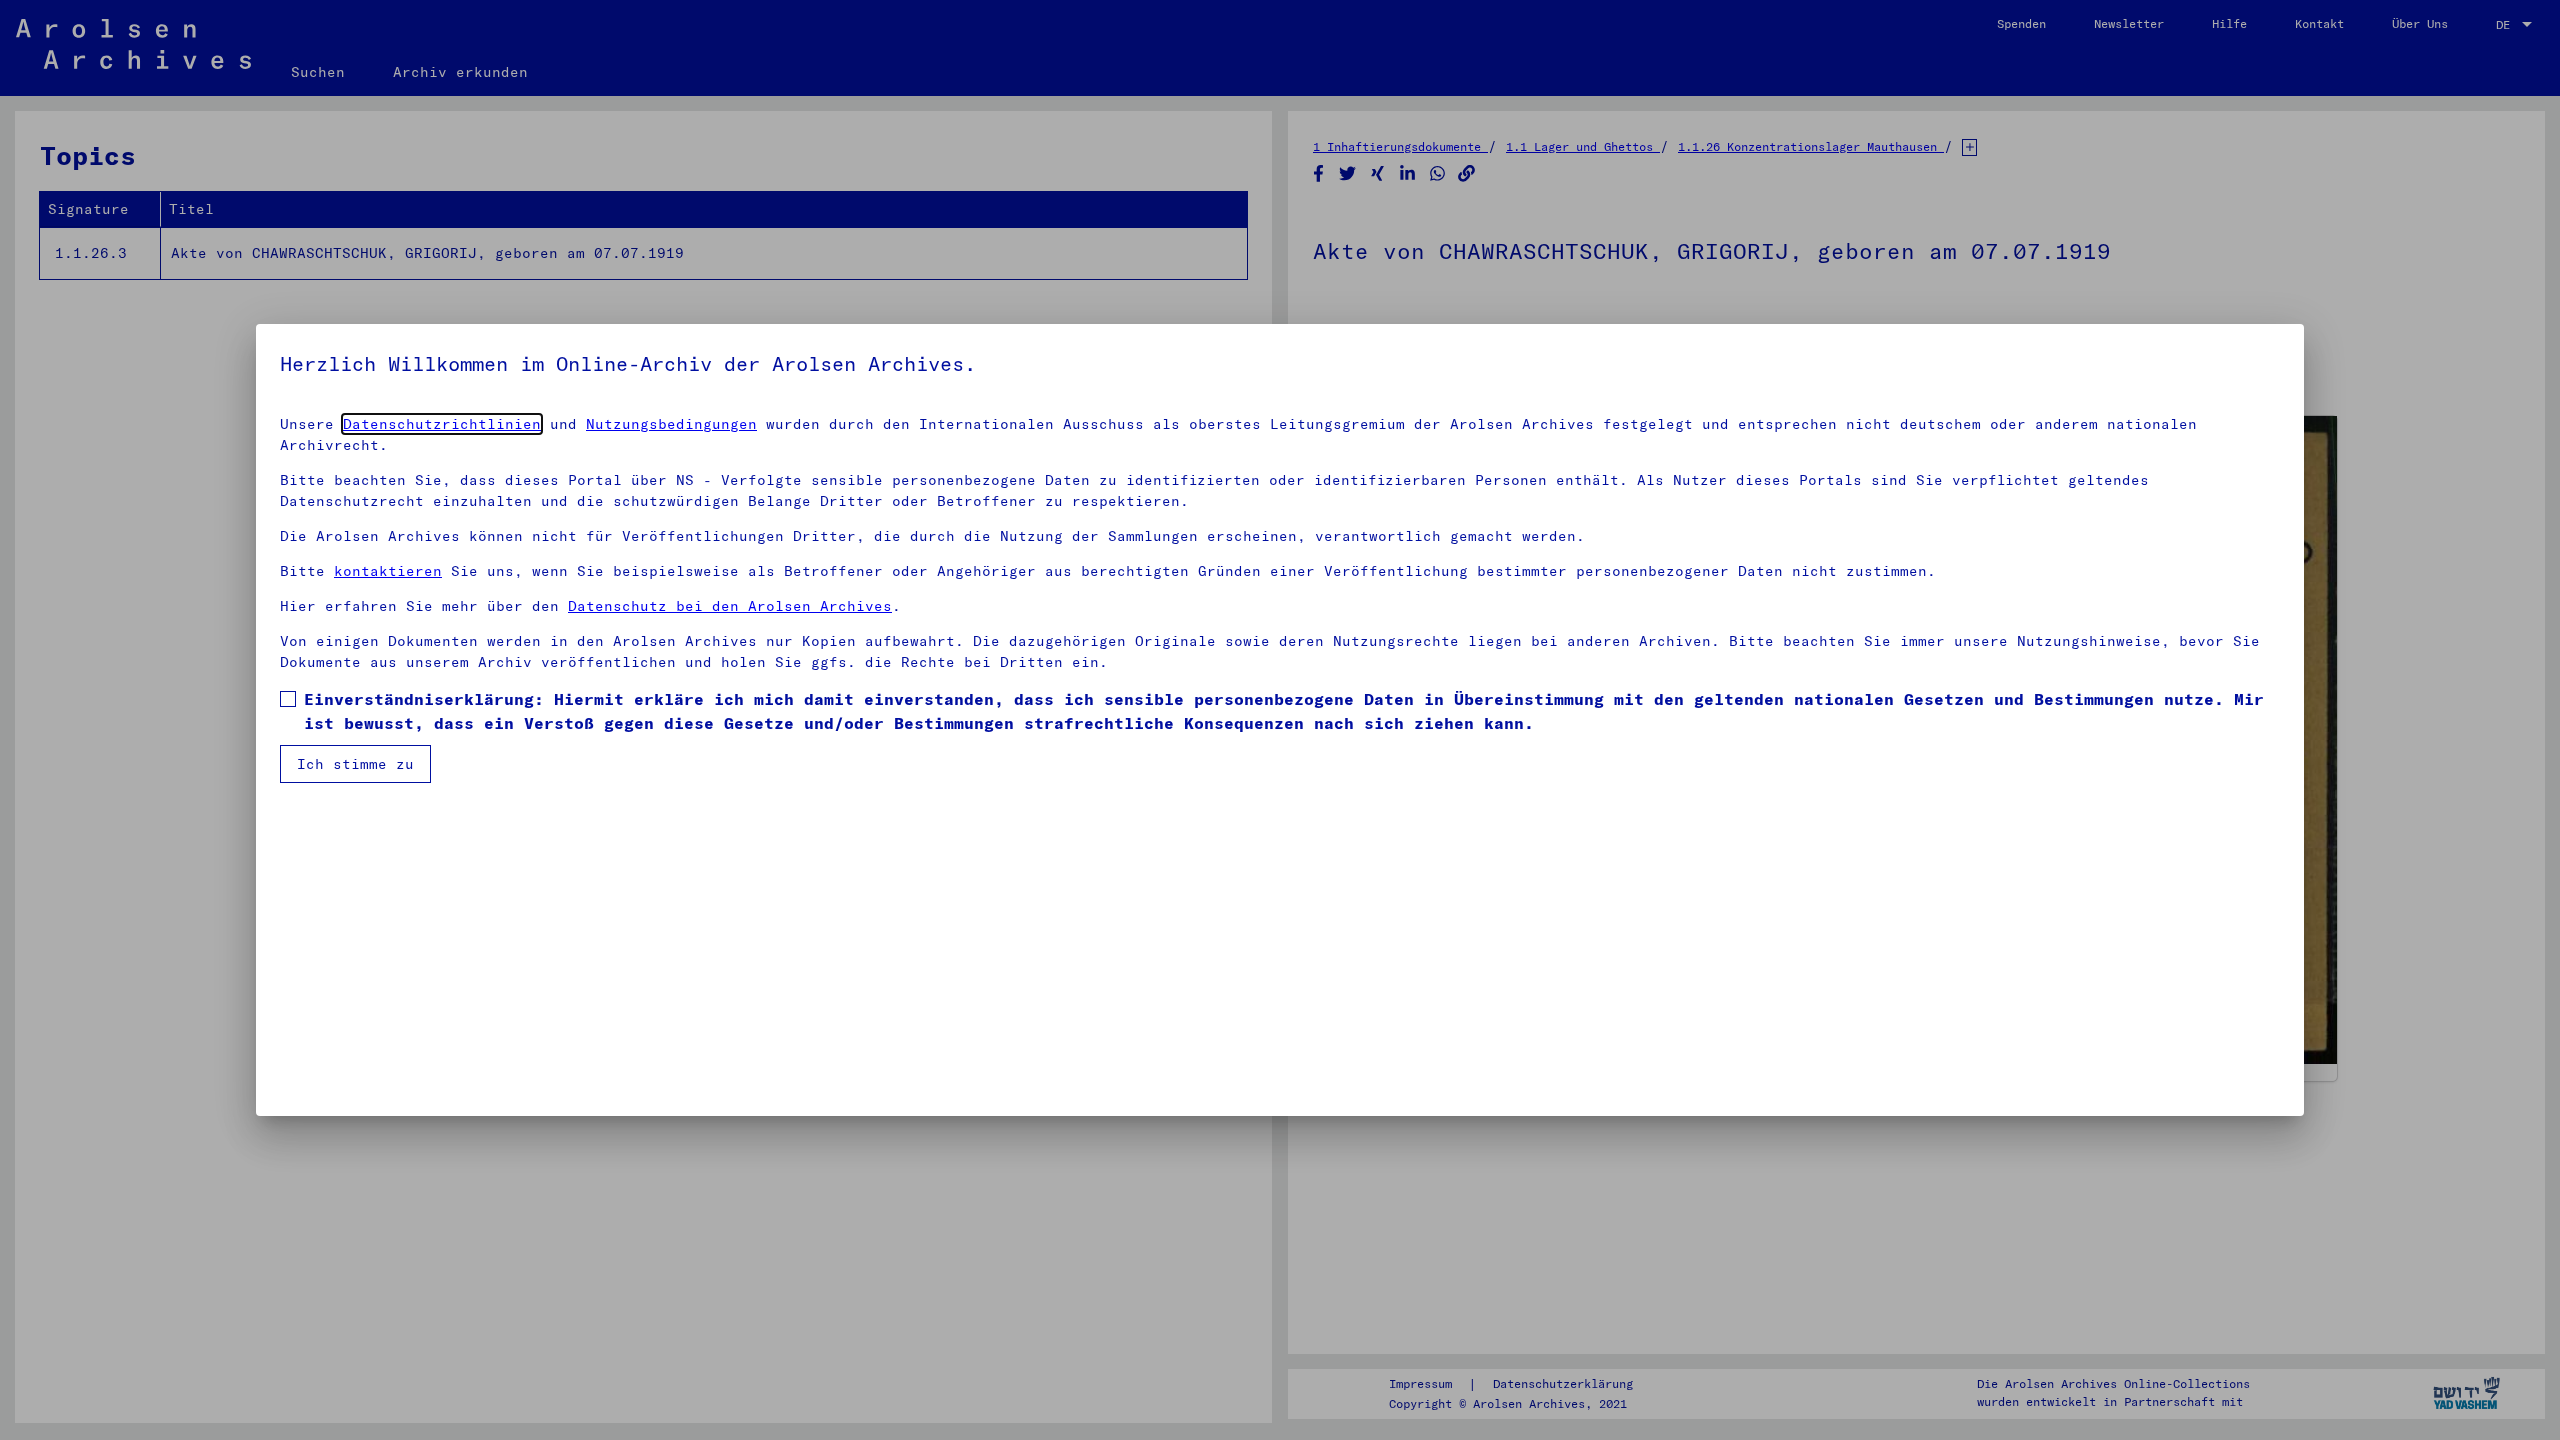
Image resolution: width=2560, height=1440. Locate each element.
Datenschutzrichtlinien (442, 424)
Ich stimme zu (355, 764)
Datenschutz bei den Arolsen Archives (730, 606)
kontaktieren (388, 571)
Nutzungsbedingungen (671, 424)
